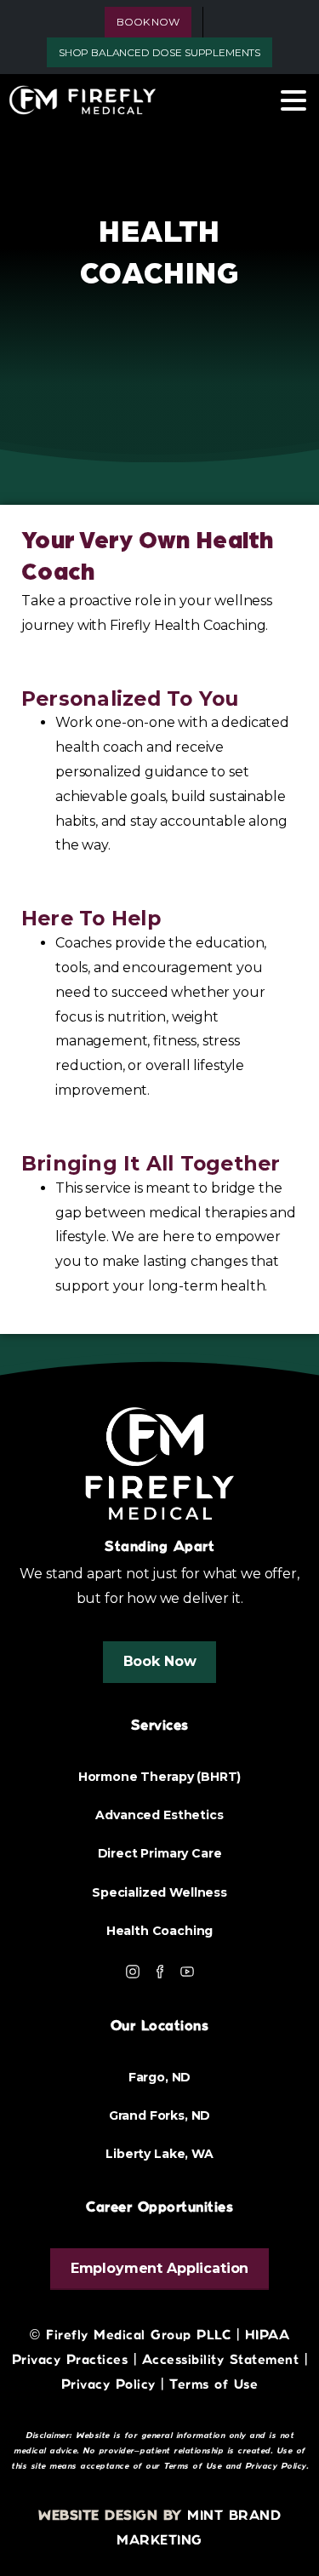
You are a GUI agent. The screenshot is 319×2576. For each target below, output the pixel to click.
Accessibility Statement (221, 2360)
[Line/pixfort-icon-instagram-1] (133, 1971)
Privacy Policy (276, 2466)
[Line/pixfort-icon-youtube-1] (187, 1971)
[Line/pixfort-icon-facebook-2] (160, 1971)
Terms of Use (214, 2385)
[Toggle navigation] (293, 100)
